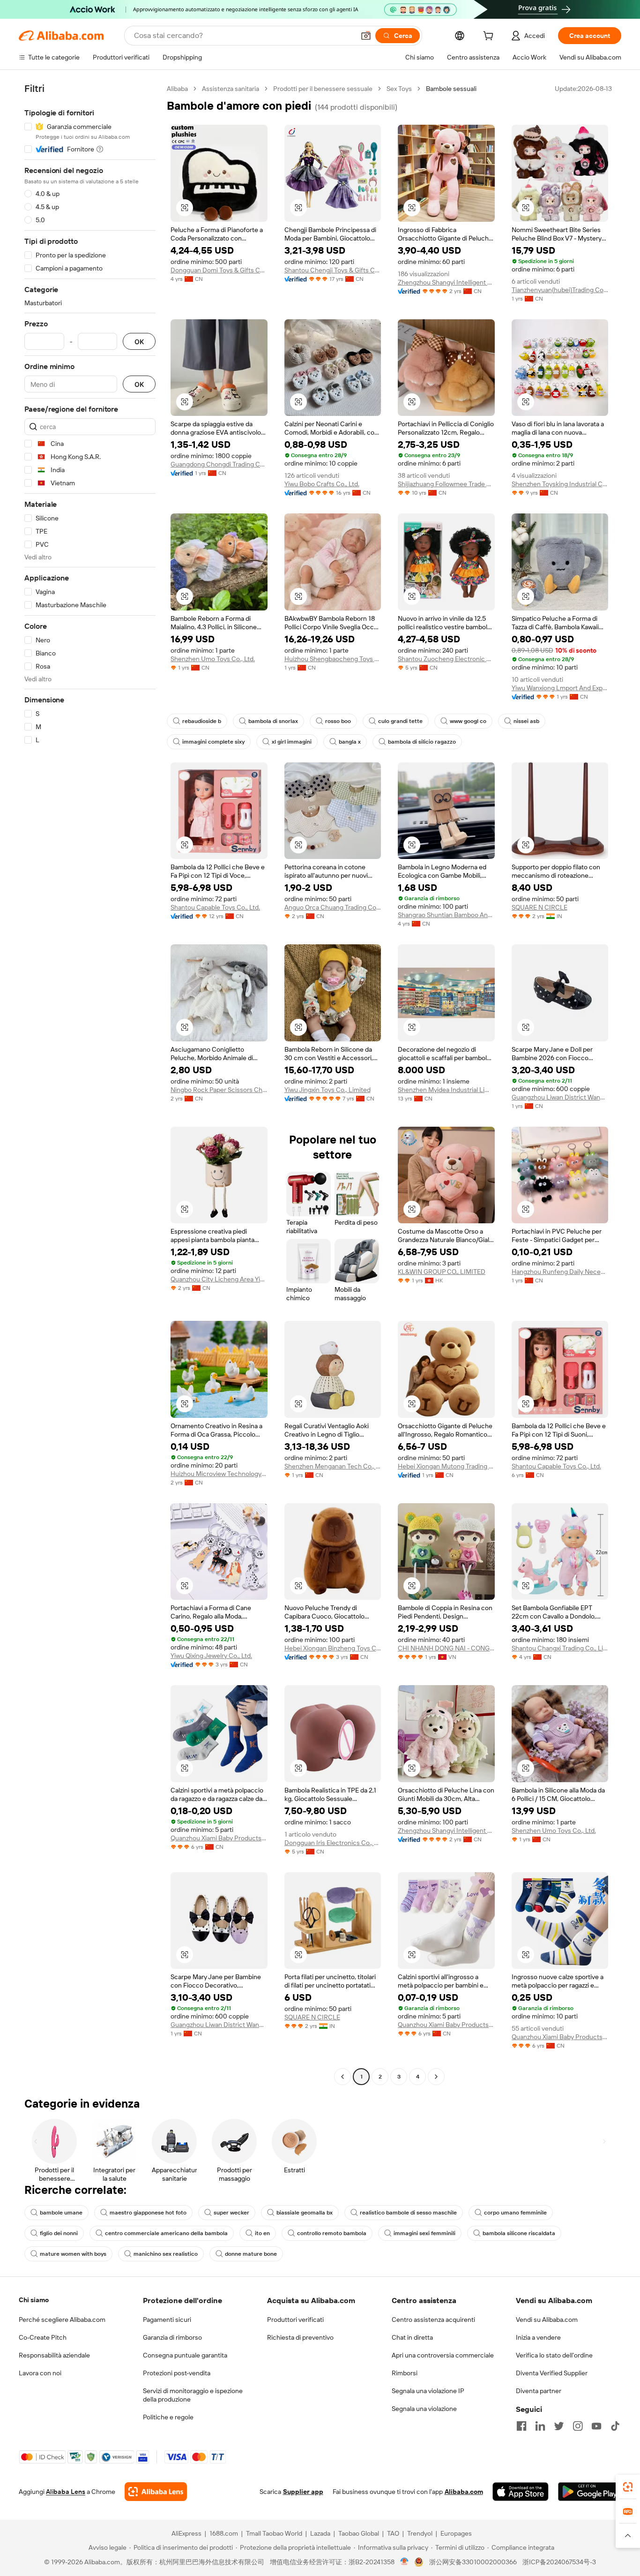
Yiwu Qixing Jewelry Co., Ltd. (211, 1656)
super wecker (231, 2213)
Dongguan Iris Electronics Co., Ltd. (333, 1843)
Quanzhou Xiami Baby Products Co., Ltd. (219, 1838)
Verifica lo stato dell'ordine (554, 2355)
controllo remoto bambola (332, 2233)
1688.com (224, 2533)
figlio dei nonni (59, 2233)
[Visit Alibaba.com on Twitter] (559, 2426)
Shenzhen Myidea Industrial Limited (446, 1090)
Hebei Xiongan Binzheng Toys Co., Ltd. (333, 1648)
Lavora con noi (40, 2373)
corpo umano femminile (515, 2213)
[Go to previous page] (342, 2077)
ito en (262, 2233)
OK (139, 342)
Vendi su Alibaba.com (547, 2320)
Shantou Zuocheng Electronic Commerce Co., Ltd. (446, 659)
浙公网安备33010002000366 (473, 2562)
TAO (393, 2533)
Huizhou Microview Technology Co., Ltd (219, 1474)
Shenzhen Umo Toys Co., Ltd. (213, 659)
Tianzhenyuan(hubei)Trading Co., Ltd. (560, 290)
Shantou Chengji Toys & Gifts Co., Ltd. (333, 270)
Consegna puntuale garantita (185, 2355)
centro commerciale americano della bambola (166, 2233)
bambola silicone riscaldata (519, 2233)
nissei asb (526, 721)
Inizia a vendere (538, 2337)
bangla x (350, 742)
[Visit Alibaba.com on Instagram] (578, 2426)
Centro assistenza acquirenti (433, 2320)
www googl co (468, 721)
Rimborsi (405, 2373)
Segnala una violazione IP (428, 2391)
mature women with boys (73, 2254)
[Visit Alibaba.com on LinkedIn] (540, 2426)
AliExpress (186, 2533)
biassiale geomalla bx (305, 2213)
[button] (366, 36)
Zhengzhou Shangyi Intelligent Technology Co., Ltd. (446, 282)
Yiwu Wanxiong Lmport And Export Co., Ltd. (560, 688)
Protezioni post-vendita (177, 2373)
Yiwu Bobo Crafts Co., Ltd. (322, 484)
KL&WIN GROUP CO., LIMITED (442, 1272)
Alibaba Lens (66, 2492)
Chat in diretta (412, 2337)
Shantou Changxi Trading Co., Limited (560, 1648)
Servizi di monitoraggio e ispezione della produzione (193, 2395)
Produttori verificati (295, 2320)
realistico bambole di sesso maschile (408, 2213)
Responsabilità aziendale (54, 2355)
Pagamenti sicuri (167, 2320)
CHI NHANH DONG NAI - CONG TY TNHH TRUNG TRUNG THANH (446, 1648)
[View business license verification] (405, 2562)
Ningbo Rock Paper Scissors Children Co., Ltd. (219, 1090)
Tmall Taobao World (274, 2533)
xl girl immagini (292, 742)
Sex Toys (399, 89)
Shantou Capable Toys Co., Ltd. (215, 907)
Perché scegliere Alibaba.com (62, 2320)
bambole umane (61, 2213)
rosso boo (338, 721)
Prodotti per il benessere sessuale (323, 89)
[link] (628, 2487)
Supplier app (303, 2492)
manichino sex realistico (166, 2254)
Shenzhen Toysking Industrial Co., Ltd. (560, 484)
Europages (456, 2533)
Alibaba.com (464, 2492)
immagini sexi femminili (424, 2233)
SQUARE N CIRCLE (540, 907)
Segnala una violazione (424, 2409)
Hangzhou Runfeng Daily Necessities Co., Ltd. (560, 1272)
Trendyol (420, 2533)
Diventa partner (539, 2391)
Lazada (320, 2533)
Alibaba (177, 89)
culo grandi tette (400, 721)
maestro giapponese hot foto (148, 2213)
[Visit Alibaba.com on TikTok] (615, 2426)
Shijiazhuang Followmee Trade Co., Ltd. (446, 484)
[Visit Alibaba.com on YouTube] (596, 2426)
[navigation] (90, 1084)
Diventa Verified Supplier (552, 2373)
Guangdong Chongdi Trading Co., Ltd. (219, 464)
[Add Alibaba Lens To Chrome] (156, 2492)
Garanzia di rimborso (172, 2337)
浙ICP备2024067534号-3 (559, 2562)
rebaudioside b (202, 721)
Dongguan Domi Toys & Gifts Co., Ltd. (219, 270)
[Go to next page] (436, 2077)
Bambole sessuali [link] (451, 89)
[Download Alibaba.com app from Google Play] (590, 2492)
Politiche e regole (168, 2417)
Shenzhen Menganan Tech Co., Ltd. (333, 1466)
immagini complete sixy (213, 742)
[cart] (490, 37)
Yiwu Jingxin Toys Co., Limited (327, 1090)
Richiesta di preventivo (300, 2337)
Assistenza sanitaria (231, 89)
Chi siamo (34, 2300)
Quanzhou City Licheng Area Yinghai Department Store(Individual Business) (219, 1279)
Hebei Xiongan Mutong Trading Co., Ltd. (446, 1466)
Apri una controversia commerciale (443, 2355)
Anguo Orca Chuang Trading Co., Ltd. (333, 907)
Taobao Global (359, 2533)
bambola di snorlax (273, 721)
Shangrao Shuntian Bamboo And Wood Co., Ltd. (446, 915)
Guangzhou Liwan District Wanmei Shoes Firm (560, 1097)
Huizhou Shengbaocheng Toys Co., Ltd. (333, 659)
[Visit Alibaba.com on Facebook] (521, 2426)
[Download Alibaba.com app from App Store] (521, 2492)
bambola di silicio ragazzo (422, 742)
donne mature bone (251, 2254)
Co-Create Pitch (43, 2337)
